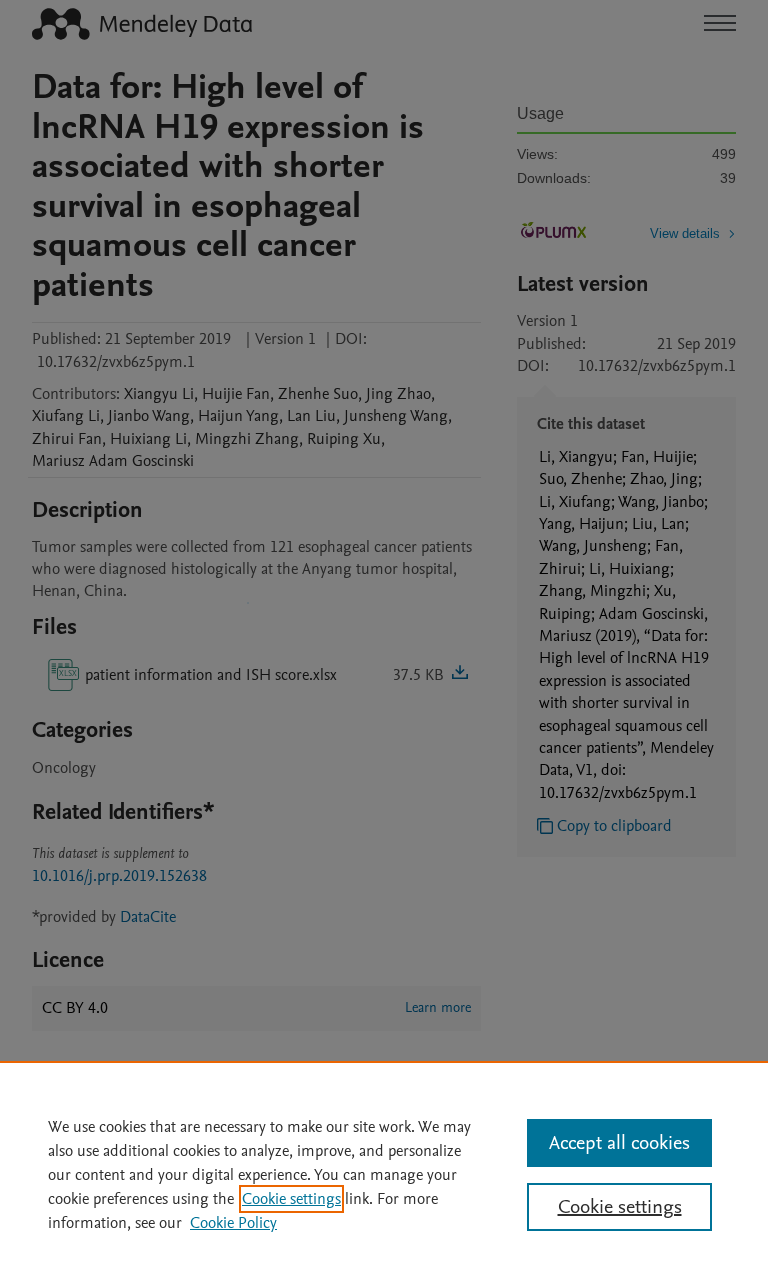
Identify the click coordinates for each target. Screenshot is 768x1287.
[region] (384, 1174)
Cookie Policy (233, 1223)
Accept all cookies (619, 1143)
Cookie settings (291, 1199)
